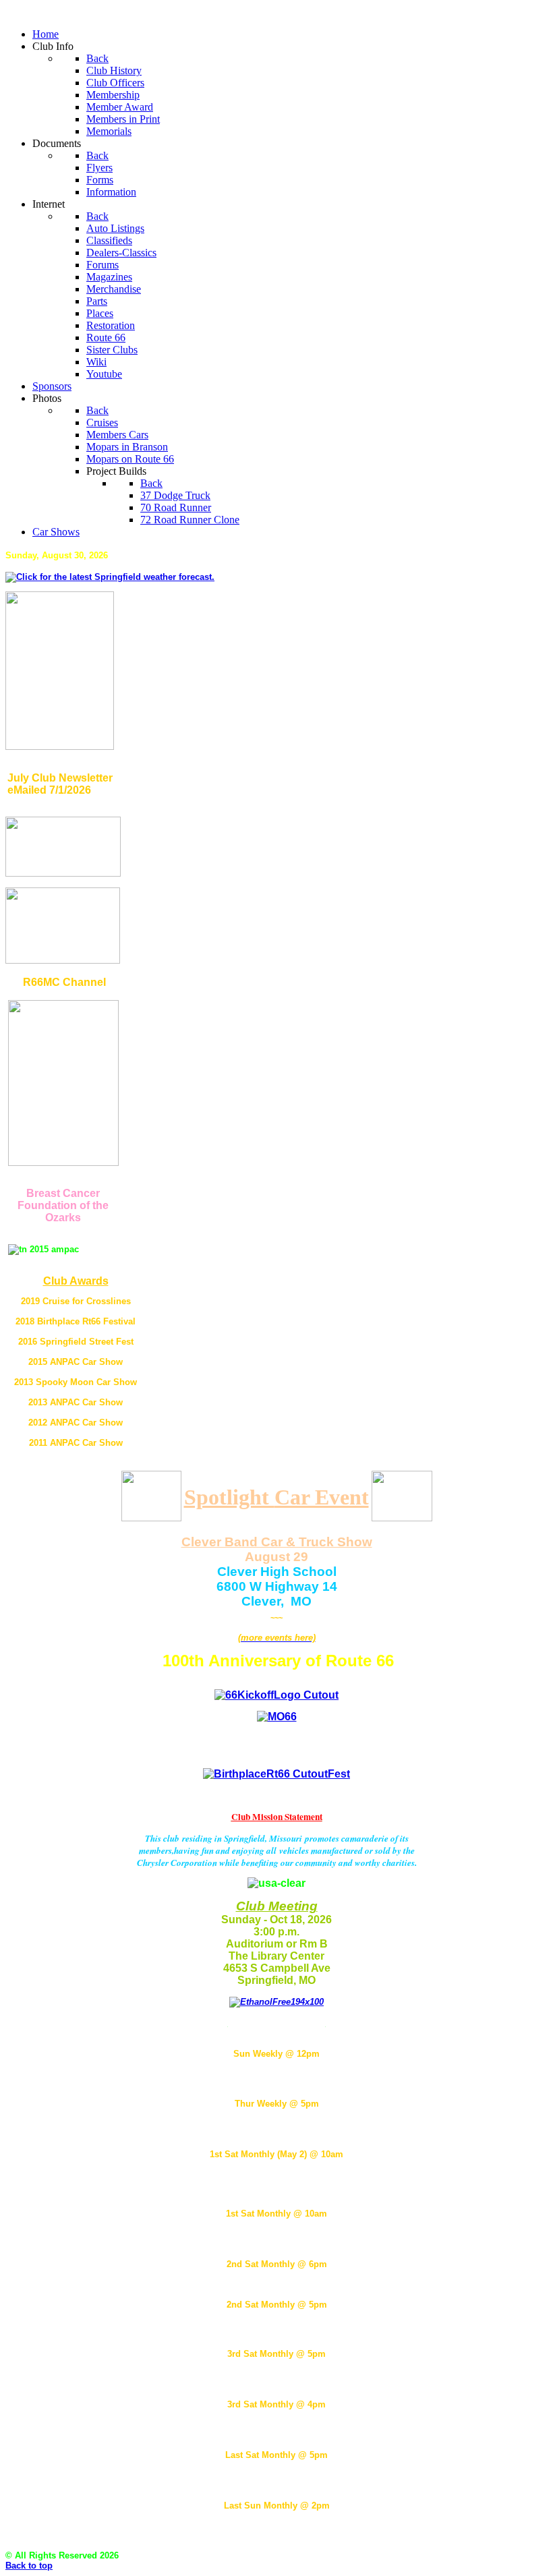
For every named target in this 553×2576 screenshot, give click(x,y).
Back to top (29, 2566)
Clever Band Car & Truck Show (277, 1542)
